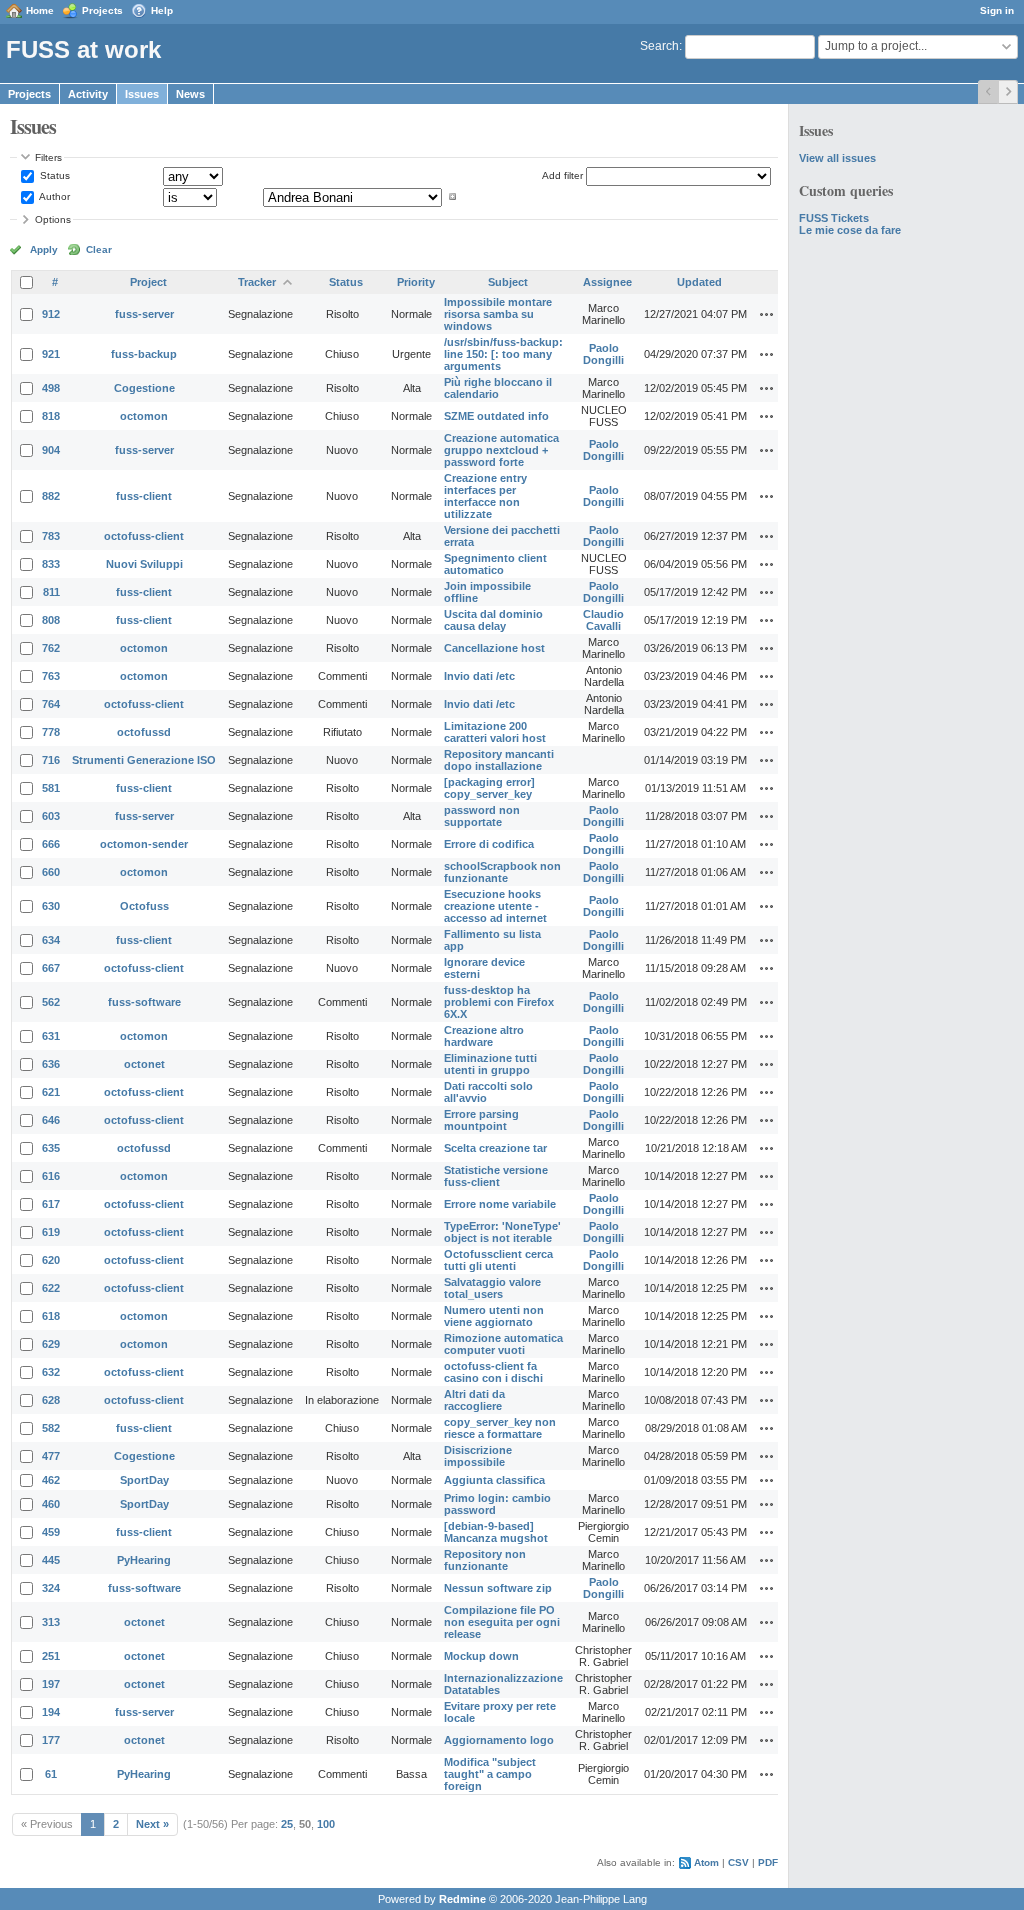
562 (51, 1002)
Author (53, 196)
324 (51, 1588)
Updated (699, 282)
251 (51, 1656)
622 (51, 1288)
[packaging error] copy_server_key (489, 788)
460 (51, 1504)
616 (51, 1176)
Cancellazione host (494, 648)
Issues (142, 94)
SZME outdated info (496, 416)
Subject (508, 282)
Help (162, 10)
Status (53, 175)
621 (51, 1092)
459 (51, 1532)
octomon (144, 416)
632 (51, 1372)
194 (51, 1712)
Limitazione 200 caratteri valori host (495, 732)
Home (40, 10)
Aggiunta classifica (494, 1480)
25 (287, 1824)
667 (51, 968)
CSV (738, 1862)
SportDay (144, 1480)
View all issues (837, 158)
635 (51, 1148)
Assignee (607, 282)
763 (51, 676)
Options (53, 219)
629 (51, 1344)
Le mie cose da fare (850, 230)
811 (51, 592)
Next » (152, 1824)
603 (51, 816)
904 (51, 450)
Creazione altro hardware (484, 1036)
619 (51, 1232)
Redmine (462, 1899)
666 (51, 844)
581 (51, 788)
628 (51, 1400)
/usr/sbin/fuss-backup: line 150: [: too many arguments (503, 354)
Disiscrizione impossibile (478, 1456)
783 (51, 536)
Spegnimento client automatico (495, 564)
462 (51, 1480)
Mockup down (481, 1656)
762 (51, 648)
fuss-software (144, 1002)
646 (51, 1120)
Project (148, 282)
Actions (767, 314)
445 (51, 1560)
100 (326, 1824)
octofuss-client (144, 536)
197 (51, 1684)
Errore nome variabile (500, 1204)
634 (51, 940)
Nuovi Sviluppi (144, 564)
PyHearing (144, 1560)
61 (51, 1774)
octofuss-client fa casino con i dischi (493, 1372)
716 (51, 760)
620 (51, 1260)
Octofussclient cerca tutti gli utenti (498, 1260)
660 (51, 872)
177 (51, 1740)
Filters (48, 157)
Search (659, 46)
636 (51, 1064)
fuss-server (144, 314)
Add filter (562, 175)
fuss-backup (144, 354)
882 (51, 496)
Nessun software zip (498, 1588)
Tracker (257, 282)
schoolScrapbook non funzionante (502, 872)
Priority (416, 282)
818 (51, 416)
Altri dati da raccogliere (474, 1400)
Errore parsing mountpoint (481, 1120)
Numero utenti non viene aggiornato (494, 1316)
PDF (768, 1862)
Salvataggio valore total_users (492, 1288)
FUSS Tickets (834, 218)
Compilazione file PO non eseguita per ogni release (502, 1622)
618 (51, 1316)
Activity (88, 94)
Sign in (997, 10)
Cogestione (144, 388)
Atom (706, 1862)
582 (51, 1428)
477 (51, 1456)
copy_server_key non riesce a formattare (500, 1428)
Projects (102, 10)
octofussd (144, 732)
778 (51, 732)
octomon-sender (144, 844)
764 (51, 704)
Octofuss (144, 906)
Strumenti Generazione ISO (144, 760)
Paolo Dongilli (603, 354)
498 (51, 388)
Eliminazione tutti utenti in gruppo (490, 1064)
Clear (99, 249)
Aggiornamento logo (499, 1740)
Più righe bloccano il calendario (498, 388)
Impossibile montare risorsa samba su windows (498, 314)
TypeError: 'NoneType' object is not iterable (502, 1232)
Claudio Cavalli (603, 620)
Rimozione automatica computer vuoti (503, 1344)
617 (51, 1204)
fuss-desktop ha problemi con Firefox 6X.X (499, 1002)
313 (51, 1622)
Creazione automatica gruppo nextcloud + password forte (501, 450)
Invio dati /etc (479, 676)
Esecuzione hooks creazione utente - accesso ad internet (495, 906)
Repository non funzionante (485, 1560)
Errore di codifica (489, 844)
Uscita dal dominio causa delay (493, 620)
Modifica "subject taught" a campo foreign (490, 1774)
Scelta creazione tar (495, 1148)
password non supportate (482, 816)
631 (51, 1036)
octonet (144, 1064)
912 (51, 314)
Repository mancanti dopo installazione (499, 760)
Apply (44, 249)
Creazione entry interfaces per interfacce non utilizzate (485, 496)
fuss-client (144, 496)
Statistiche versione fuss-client (496, 1176)
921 (51, 354)
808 (51, 620)
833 (51, 564)
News (190, 94)
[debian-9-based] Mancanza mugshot (496, 1532)
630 (51, 906)
